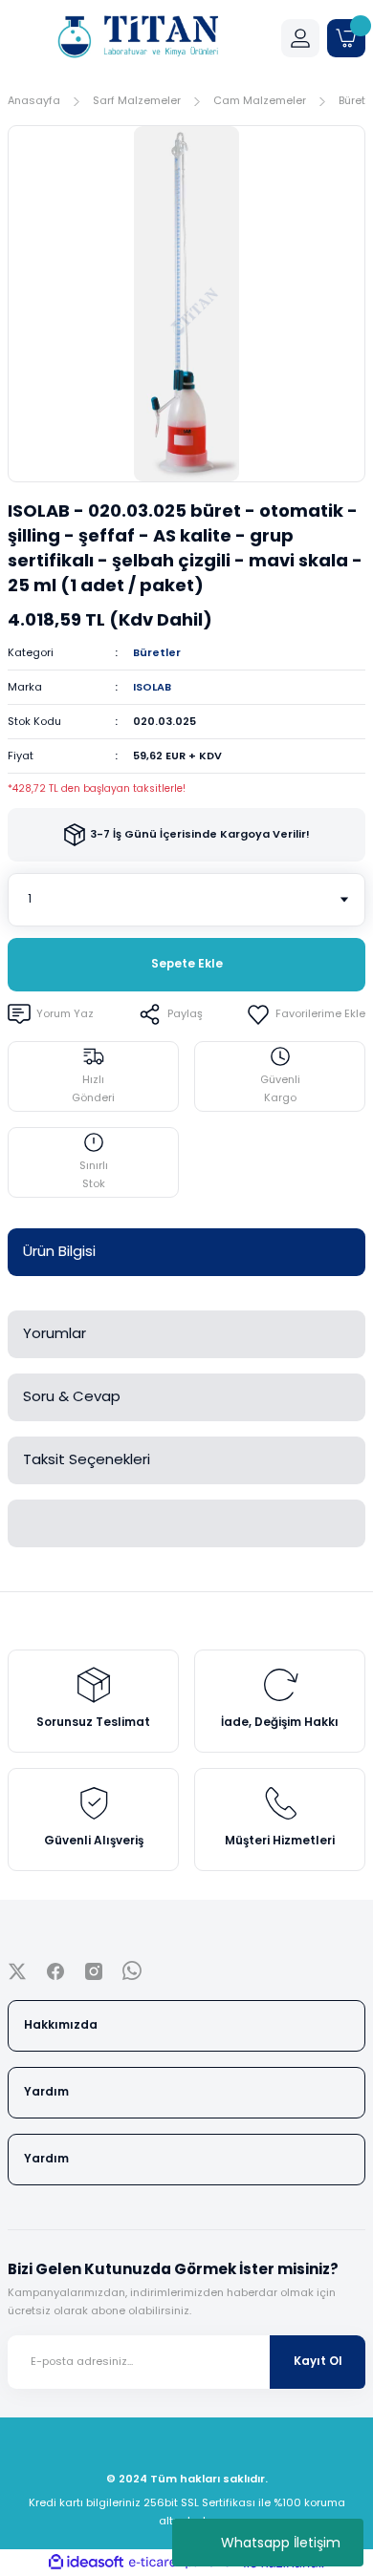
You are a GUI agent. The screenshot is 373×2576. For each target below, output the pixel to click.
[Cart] (346, 38)
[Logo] (137, 38)
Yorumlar (55, 1333)
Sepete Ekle (187, 964)
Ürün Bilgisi (59, 1251)
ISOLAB (152, 687)
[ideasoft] (86, 2563)
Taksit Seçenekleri (87, 1459)
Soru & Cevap (72, 1396)
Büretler (157, 652)
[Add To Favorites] (306, 1014)
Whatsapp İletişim (281, 2543)
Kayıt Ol (318, 2361)
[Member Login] (300, 38)
